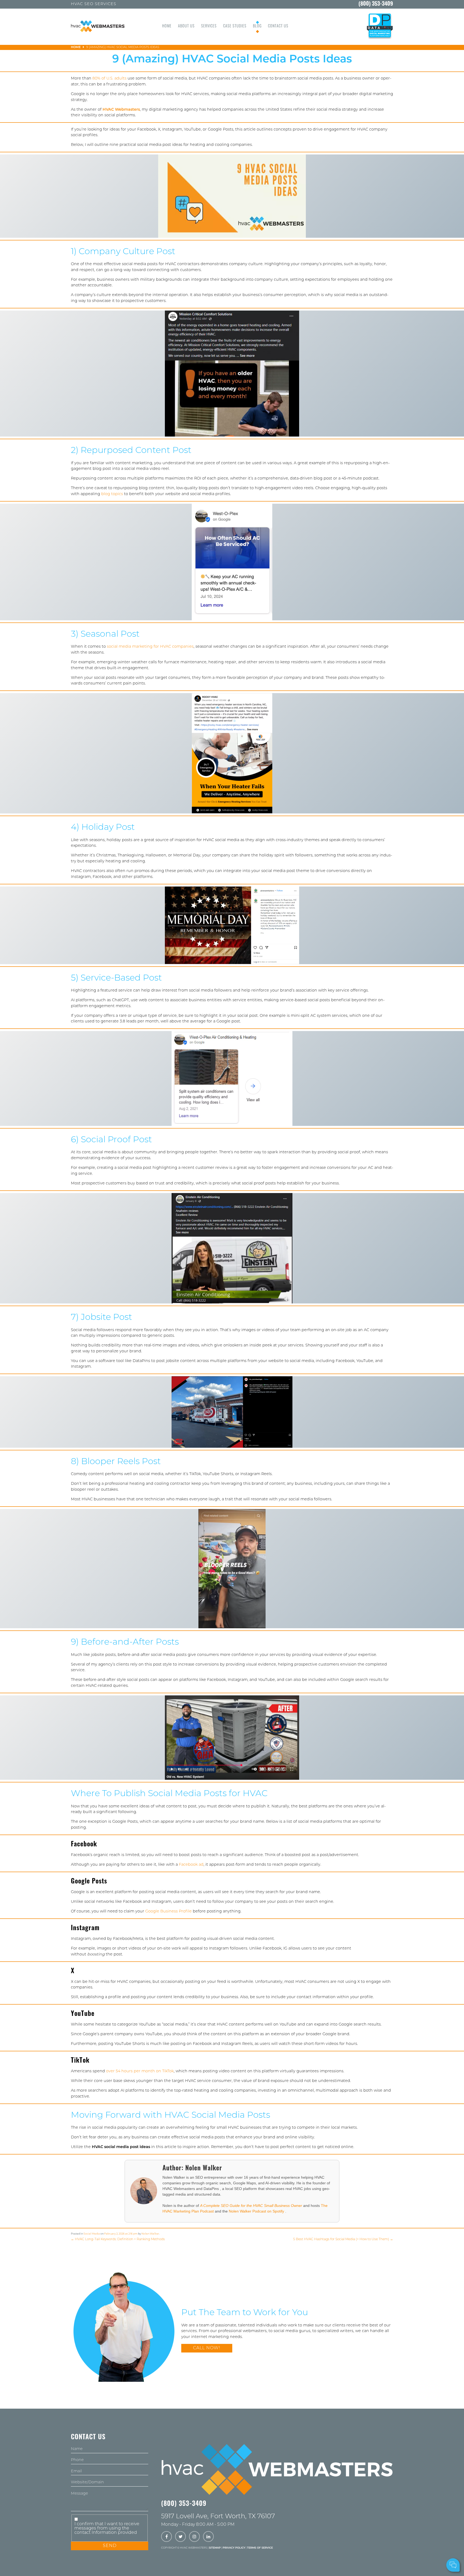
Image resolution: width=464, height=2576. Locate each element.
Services (209, 26)
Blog (257, 26)
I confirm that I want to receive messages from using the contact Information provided (107, 2528)
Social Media (92, 2234)
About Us (186, 26)
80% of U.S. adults (109, 79)
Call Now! (207, 2348)
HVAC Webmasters (121, 110)
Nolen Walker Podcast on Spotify (257, 2211)
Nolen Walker (150, 2234)
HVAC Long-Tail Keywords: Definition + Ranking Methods (118, 2239)
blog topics (112, 494)
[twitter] (180, 2537)
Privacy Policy (234, 2548)
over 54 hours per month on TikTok (140, 2071)
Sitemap (215, 2548)
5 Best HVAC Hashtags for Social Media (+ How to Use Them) (343, 2239)
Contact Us (278, 26)
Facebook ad (191, 1865)
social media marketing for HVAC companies (150, 647)
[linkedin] (208, 2537)
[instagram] (194, 2537)
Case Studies (235, 26)
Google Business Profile (168, 1912)
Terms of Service (260, 2548)
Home (167, 26)
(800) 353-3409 (376, 4)
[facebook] (166, 2537)
